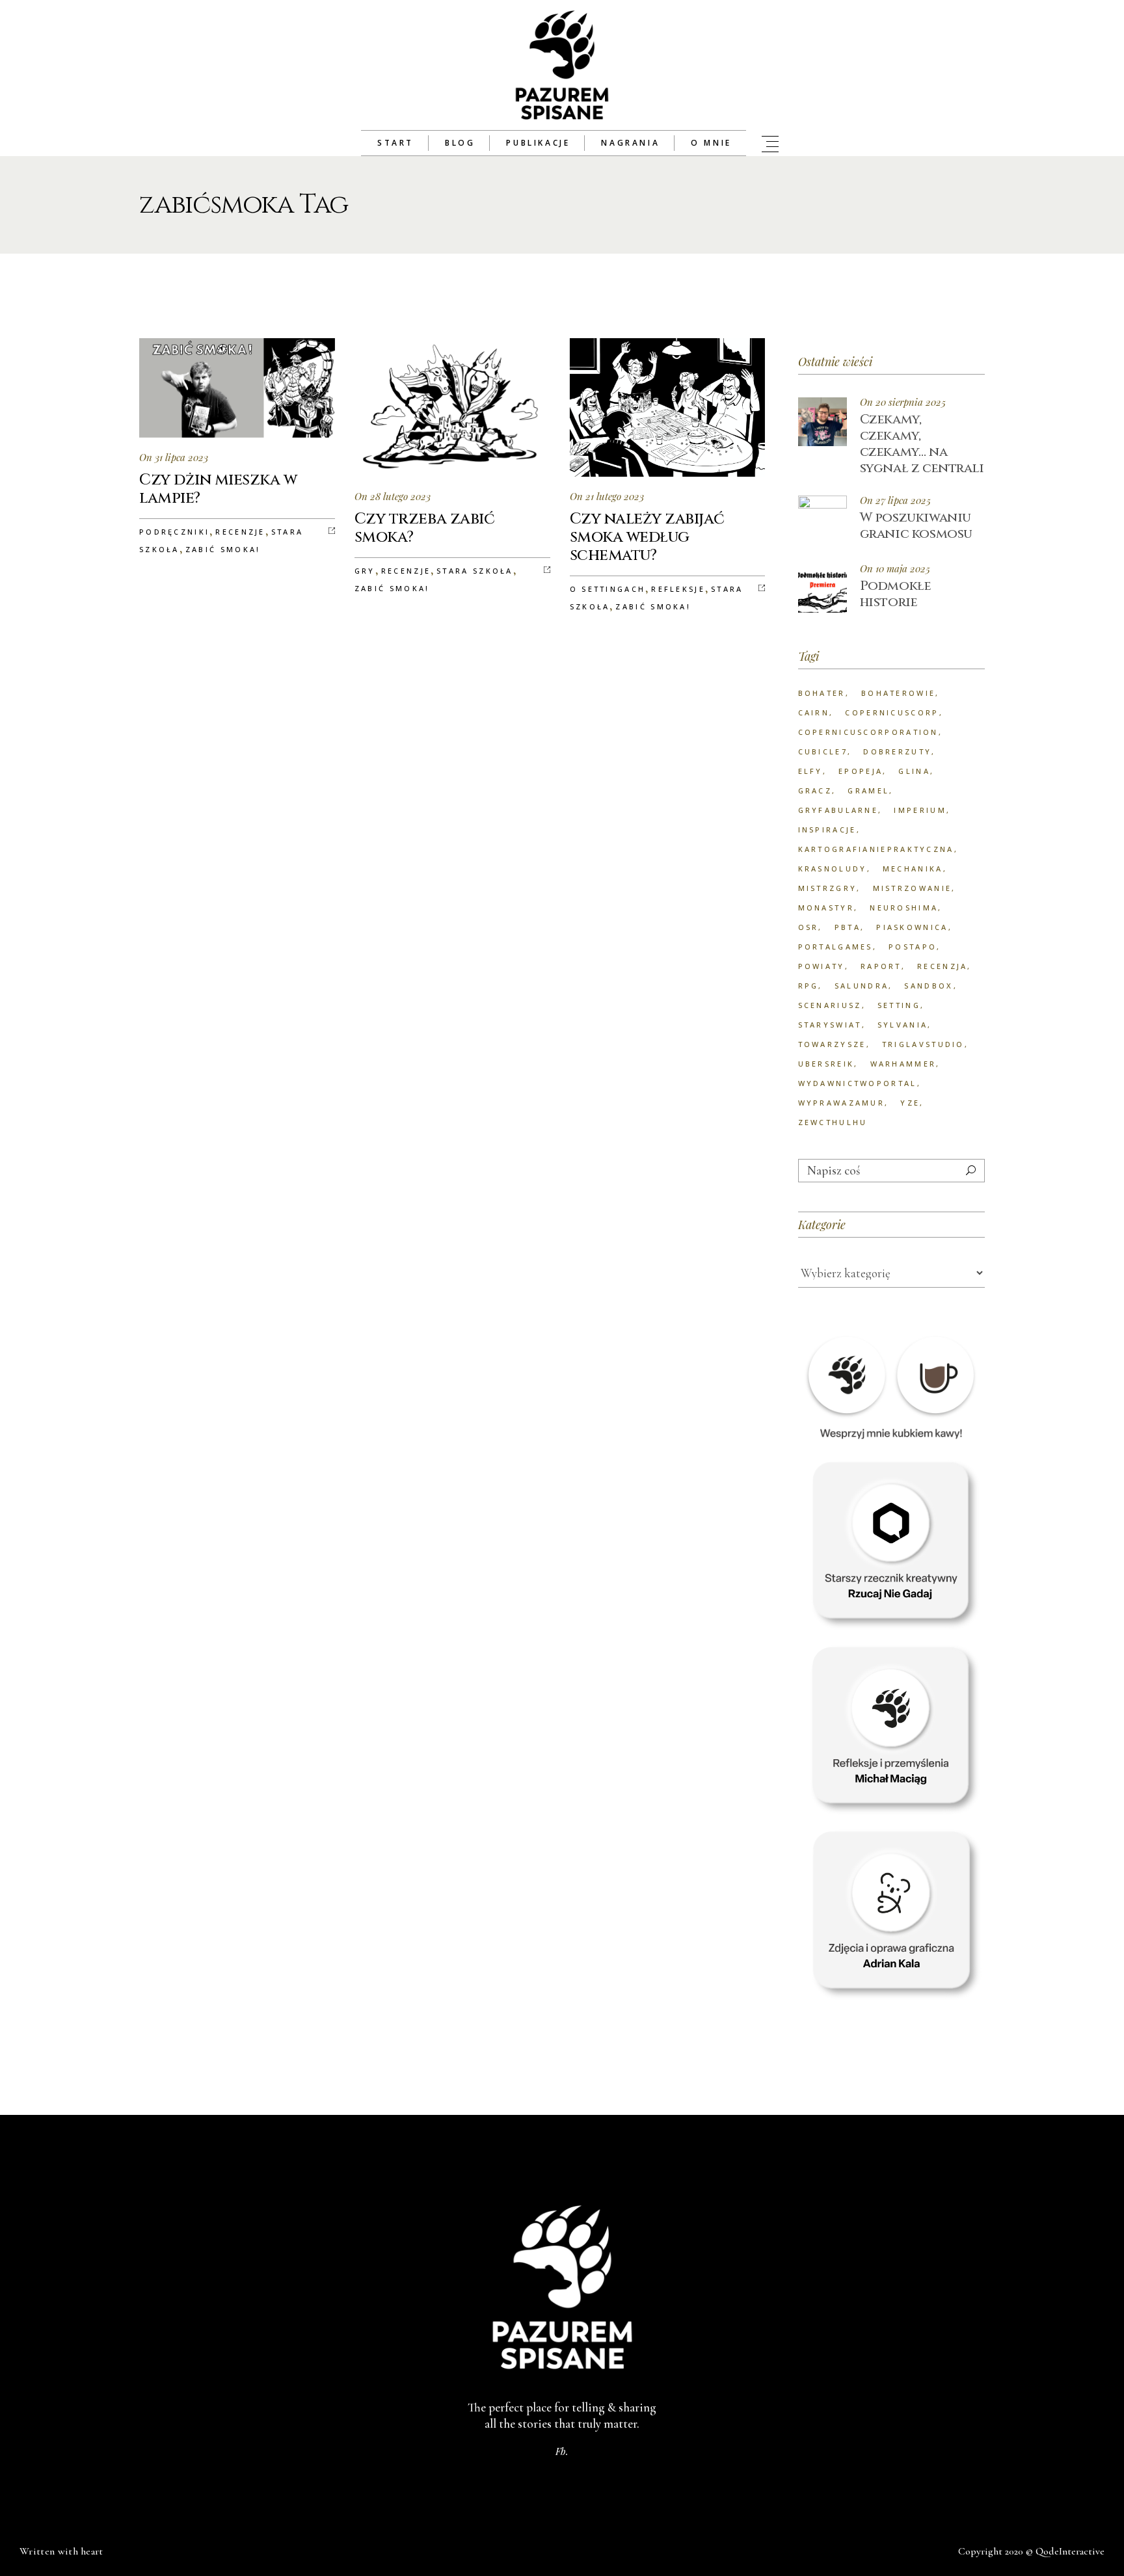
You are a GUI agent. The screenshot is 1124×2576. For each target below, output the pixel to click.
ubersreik (826, 1064)
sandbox (929, 986)
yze (910, 1103)
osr (809, 927)
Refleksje (678, 589)
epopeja (861, 771)
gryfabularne (838, 810)
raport (881, 966)
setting (899, 1005)
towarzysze (832, 1044)
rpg (809, 986)
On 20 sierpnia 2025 (903, 402)
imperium (920, 810)
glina (914, 771)
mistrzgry (828, 888)
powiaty (822, 966)
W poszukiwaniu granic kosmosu (916, 525)
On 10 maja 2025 (895, 569)
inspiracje (827, 830)
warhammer (903, 1064)
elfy (810, 771)
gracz (815, 790)
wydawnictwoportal (858, 1083)
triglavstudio (923, 1044)
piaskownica (912, 927)
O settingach (608, 589)
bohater (822, 693)
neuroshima (904, 908)
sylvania (903, 1025)
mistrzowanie (913, 888)
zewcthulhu (833, 1122)
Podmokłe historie (896, 594)
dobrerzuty (897, 751)
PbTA (848, 927)
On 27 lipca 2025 (895, 500)
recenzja (942, 966)
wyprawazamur (842, 1103)
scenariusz (830, 1005)
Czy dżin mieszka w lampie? (218, 489)
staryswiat (830, 1025)
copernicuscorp (892, 712)
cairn (814, 712)
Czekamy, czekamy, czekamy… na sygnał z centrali (922, 444)
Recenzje (240, 532)
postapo (913, 947)
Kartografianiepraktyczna (876, 849)
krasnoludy (833, 869)
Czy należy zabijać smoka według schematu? (647, 537)
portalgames (836, 947)
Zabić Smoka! (223, 549)
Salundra (862, 986)
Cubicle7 (823, 751)
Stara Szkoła (475, 571)
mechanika (913, 869)
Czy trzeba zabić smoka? (424, 528)
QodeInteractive (1070, 2551)
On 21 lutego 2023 (607, 496)
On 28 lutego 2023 (393, 496)
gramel (868, 790)
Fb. (562, 2451)
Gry (365, 571)
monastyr (826, 908)
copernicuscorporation (868, 732)
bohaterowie (898, 693)
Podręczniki (174, 532)
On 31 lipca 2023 (174, 457)
